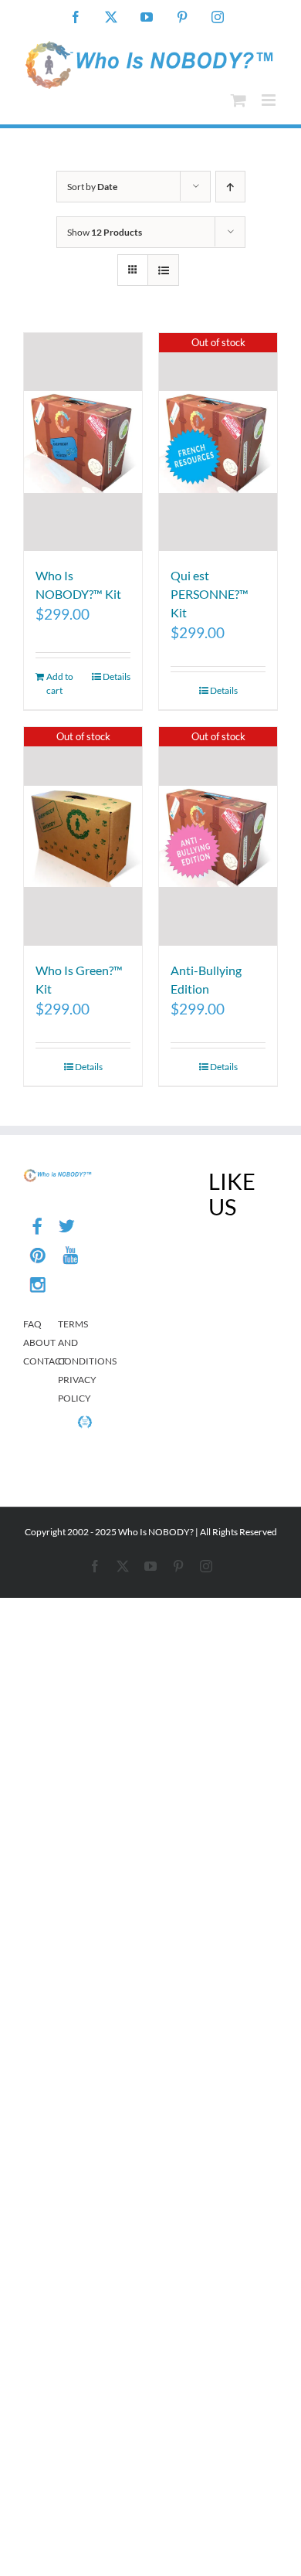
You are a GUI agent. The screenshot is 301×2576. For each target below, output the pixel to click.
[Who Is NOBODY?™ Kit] (83, 442)
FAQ (32, 1324)
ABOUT (39, 1342)
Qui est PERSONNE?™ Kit (210, 594)
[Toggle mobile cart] (238, 100)
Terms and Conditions (75, 1342)
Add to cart (60, 683)
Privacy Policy (75, 1389)
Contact (41, 1361)
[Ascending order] (230, 187)
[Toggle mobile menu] (270, 100)
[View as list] (163, 270)
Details (117, 676)
